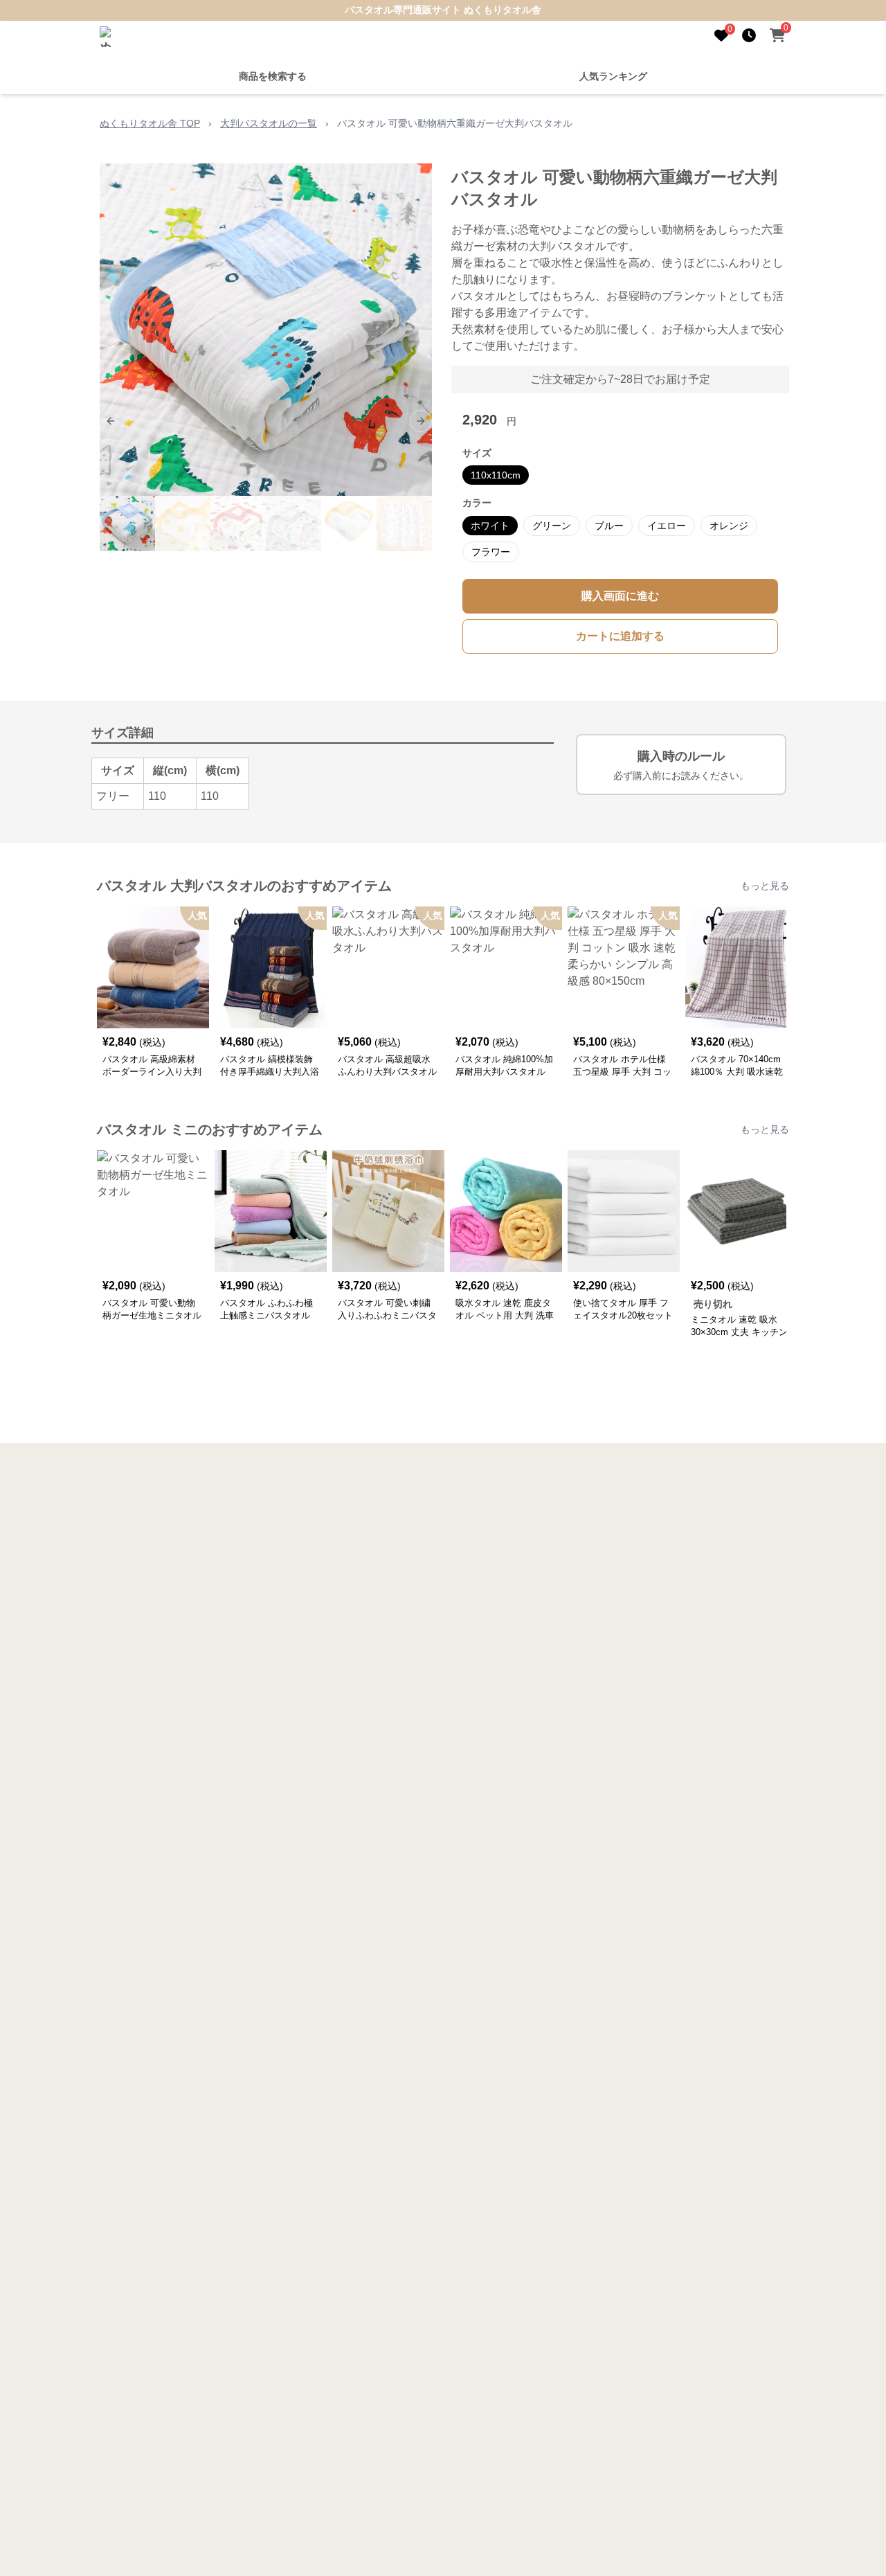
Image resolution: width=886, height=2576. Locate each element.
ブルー (609, 526)
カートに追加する (620, 636)
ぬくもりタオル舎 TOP (150, 123)
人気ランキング (613, 76)
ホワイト (490, 526)
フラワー (491, 552)
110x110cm (496, 475)
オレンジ (729, 526)
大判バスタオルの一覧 (269, 123)
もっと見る (765, 886)
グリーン (552, 526)
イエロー (667, 526)
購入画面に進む (620, 596)
